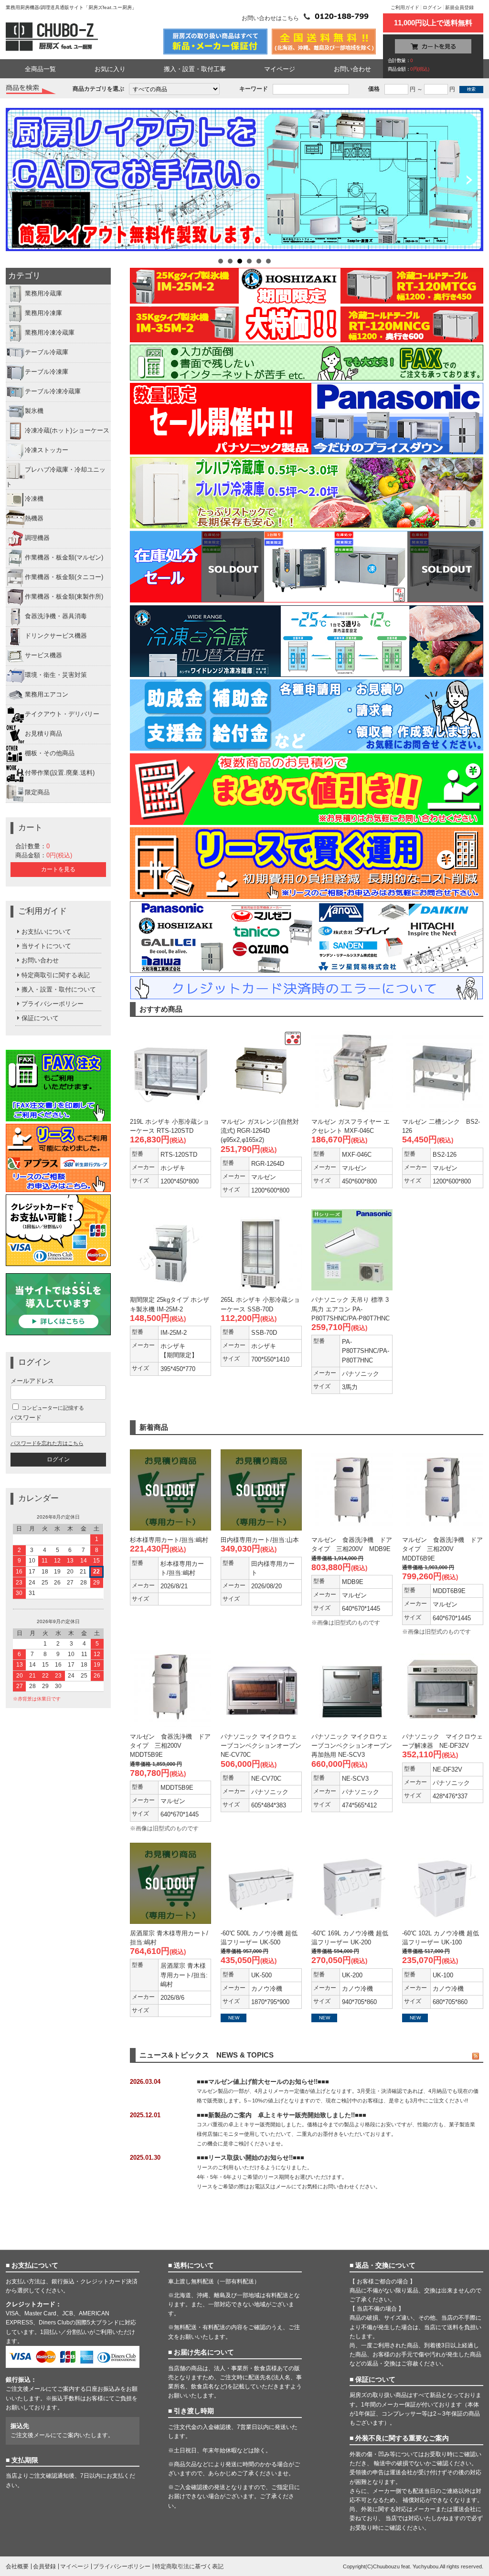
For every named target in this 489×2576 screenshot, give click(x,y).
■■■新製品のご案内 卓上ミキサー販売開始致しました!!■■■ (282, 2115)
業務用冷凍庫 (43, 313)
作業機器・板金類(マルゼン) (64, 557)
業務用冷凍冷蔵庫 (50, 333)
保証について (40, 1018)
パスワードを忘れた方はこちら (47, 1443)
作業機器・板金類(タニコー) (64, 577)
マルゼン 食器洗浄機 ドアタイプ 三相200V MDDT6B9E (442, 1549)
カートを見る (58, 869)
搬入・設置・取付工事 (195, 69)
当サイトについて (46, 946)
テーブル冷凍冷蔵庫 (53, 392)
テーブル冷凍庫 (47, 372)
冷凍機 (34, 499)
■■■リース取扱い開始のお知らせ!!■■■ (250, 2158)
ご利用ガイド (405, 7)
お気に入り (110, 69)
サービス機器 (43, 655)
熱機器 (34, 518)
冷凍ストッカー (47, 450)
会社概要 (17, 2566)
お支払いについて (46, 932)
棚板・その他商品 (50, 753)
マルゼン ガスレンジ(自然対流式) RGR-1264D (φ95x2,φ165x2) (260, 1131)
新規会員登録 (459, 7)
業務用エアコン (47, 694)
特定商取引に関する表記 (56, 975)
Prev (16, 181)
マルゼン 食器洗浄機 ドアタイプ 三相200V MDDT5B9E (170, 1746)
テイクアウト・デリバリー (62, 714)
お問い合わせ (352, 69)
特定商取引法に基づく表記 (189, 2566)
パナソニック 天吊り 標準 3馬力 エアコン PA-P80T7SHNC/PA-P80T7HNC (351, 1309)
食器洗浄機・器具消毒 (56, 616)
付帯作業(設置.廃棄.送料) (60, 773)
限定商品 (37, 792)
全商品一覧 (40, 69)
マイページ (280, 69)
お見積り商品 (43, 734)
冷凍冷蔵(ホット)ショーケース (67, 431)
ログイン (432, 7)
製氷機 (34, 411)
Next (473, 181)
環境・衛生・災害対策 (56, 675)
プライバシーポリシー (53, 1004)
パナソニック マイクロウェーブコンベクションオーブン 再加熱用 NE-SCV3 (352, 1746)
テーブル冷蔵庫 (47, 353)
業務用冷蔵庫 (43, 294)
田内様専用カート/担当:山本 (260, 1540)
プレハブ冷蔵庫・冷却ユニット (56, 477)
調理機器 (37, 538)
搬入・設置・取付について (59, 989)
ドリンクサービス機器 (56, 636)
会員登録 (44, 2566)
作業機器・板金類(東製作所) (64, 596)
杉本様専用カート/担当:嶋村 (169, 1540)
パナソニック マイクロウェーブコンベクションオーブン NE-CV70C (261, 1746)
